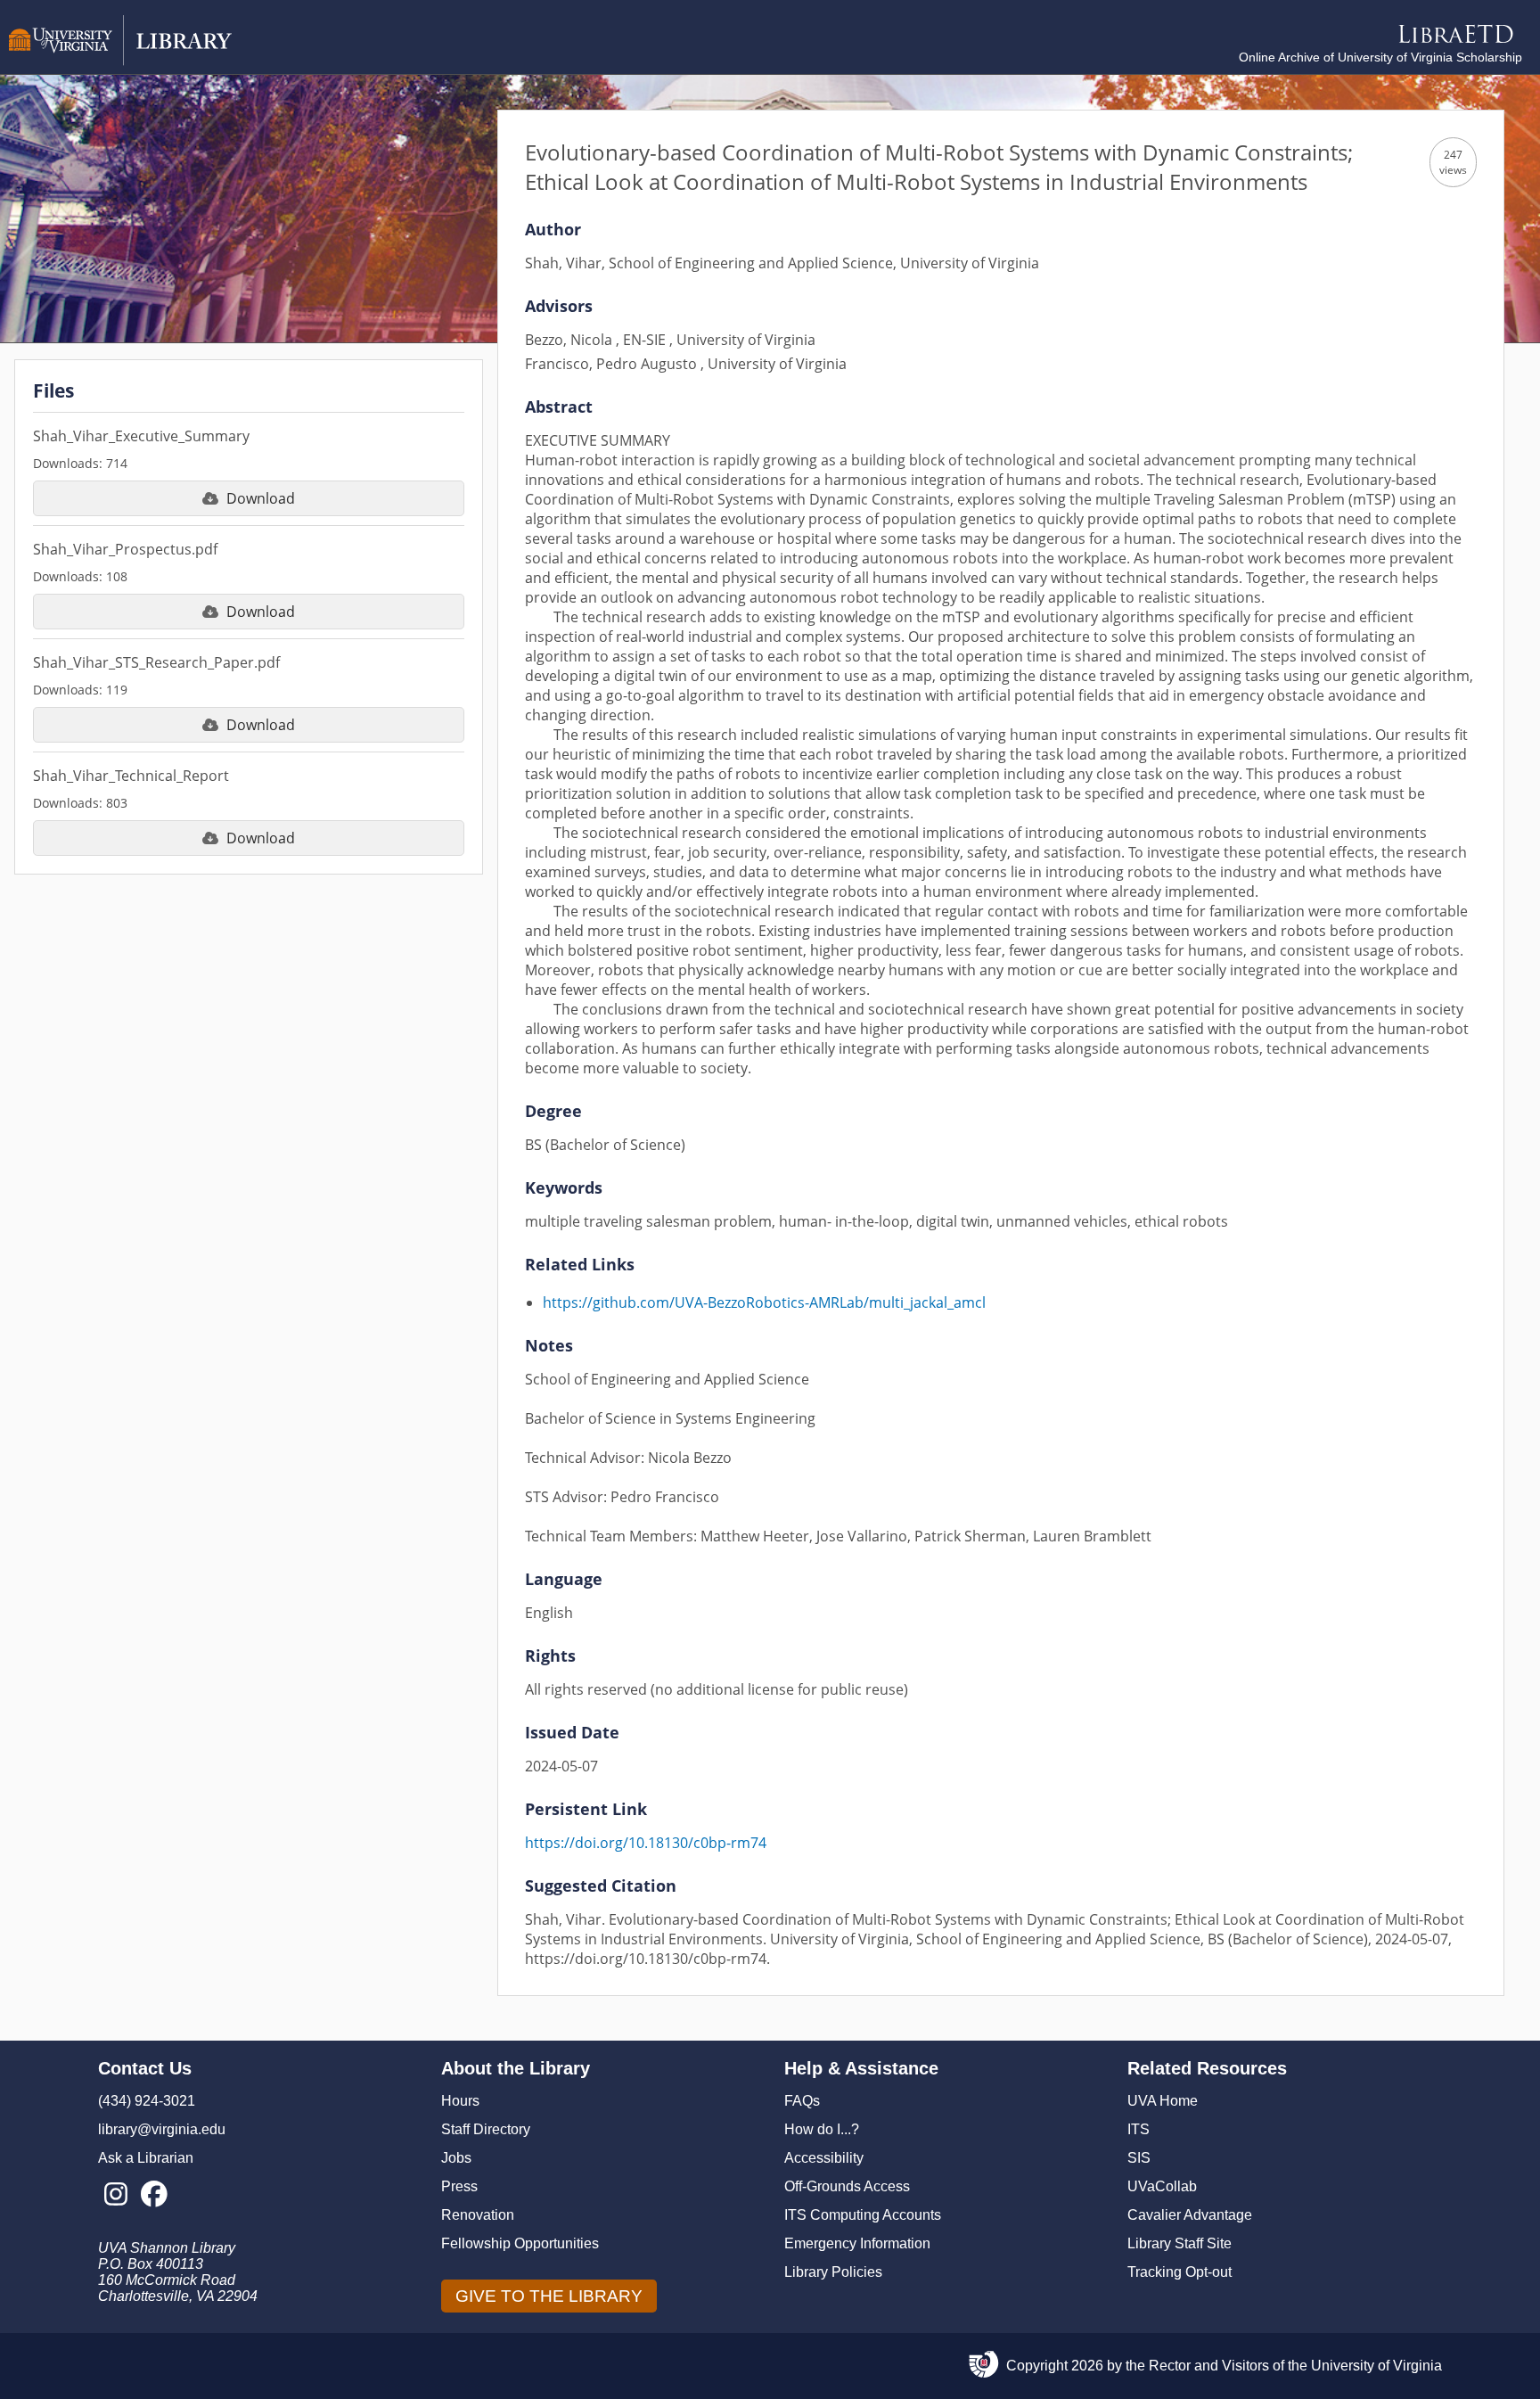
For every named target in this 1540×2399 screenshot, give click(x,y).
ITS (1139, 2129)
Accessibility (824, 2158)
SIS (1139, 2158)
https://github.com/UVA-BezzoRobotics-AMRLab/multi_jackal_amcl (764, 1302)
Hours (460, 2101)
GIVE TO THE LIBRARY (549, 2296)
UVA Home (1163, 2101)
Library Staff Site (1180, 2243)
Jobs (456, 2158)
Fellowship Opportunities (520, 2243)
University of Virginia (1376, 2366)
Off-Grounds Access (847, 2186)
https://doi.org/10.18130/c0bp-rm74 (646, 1843)
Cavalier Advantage (1190, 2215)
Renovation (478, 2215)
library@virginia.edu (162, 2129)
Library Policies (833, 2272)
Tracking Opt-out (1180, 2272)
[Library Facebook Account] (154, 2195)
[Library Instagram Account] (115, 2195)
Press (459, 2186)
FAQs (802, 2101)
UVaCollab (1162, 2186)
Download (261, 498)
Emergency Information (857, 2243)
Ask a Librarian (146, 2158)
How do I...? (822, 2129)
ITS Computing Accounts (863, 2215)
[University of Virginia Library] (120, 61)
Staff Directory (486, 2129)
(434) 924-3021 (147, 2101)
